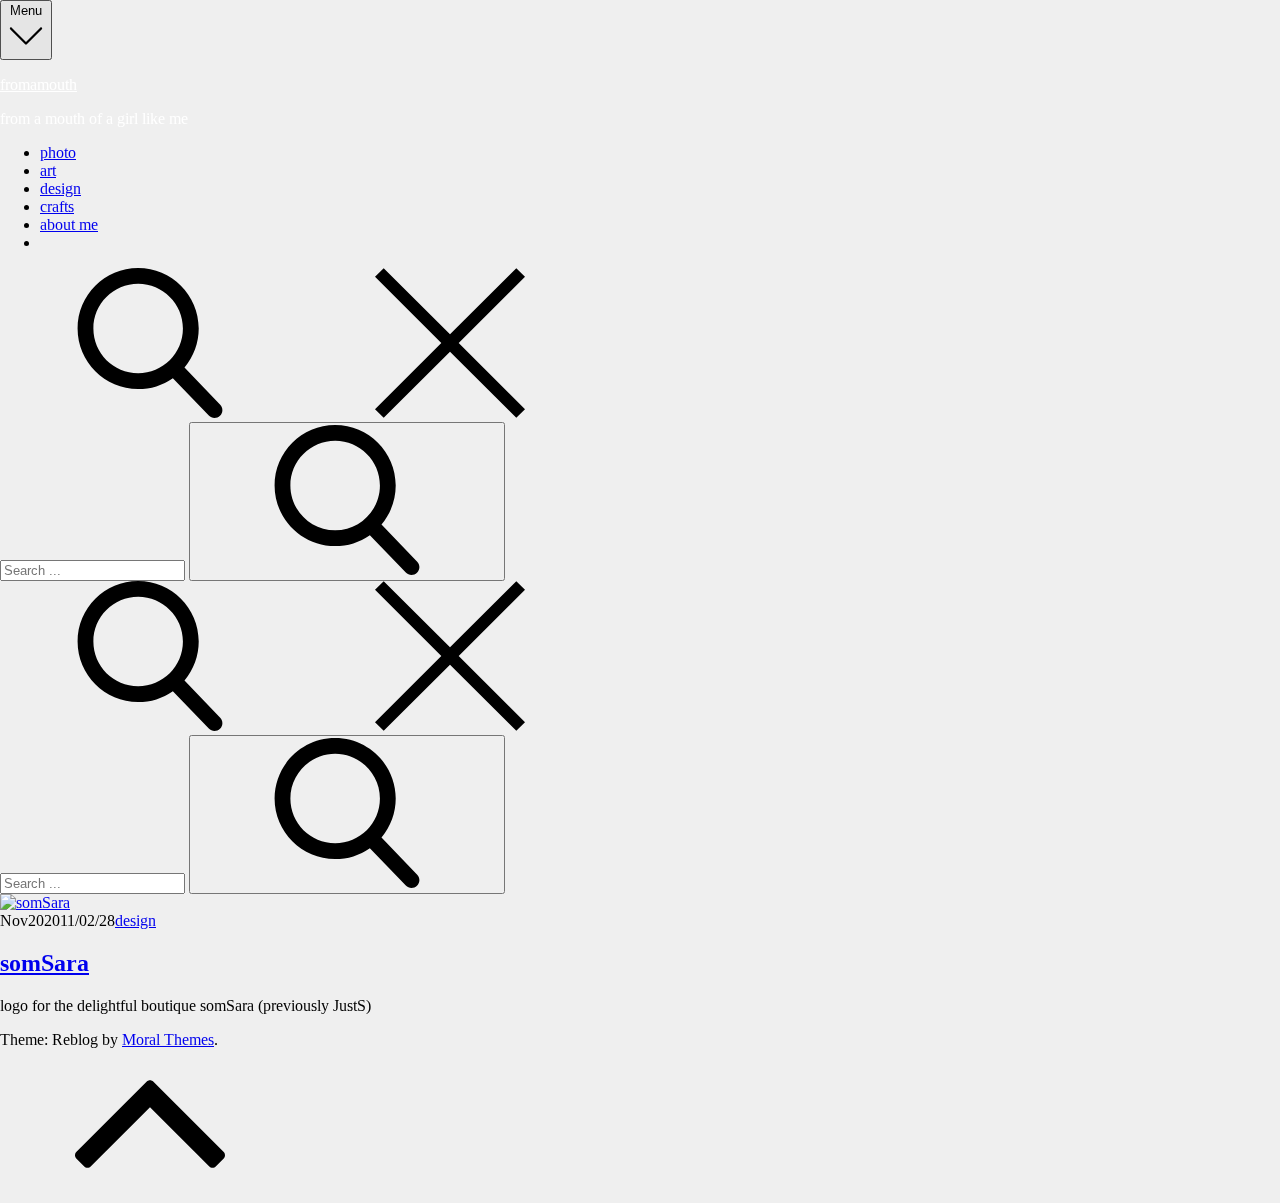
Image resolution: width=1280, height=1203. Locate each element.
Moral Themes (168, 1039)
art (48, 170)
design (60, 188)
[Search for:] (94, 569)
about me (69, 224)
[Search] (347, 501)
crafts (57, 206)
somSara (44, 963)
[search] (300, 412)
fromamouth (38, 84)
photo (58, 152)
